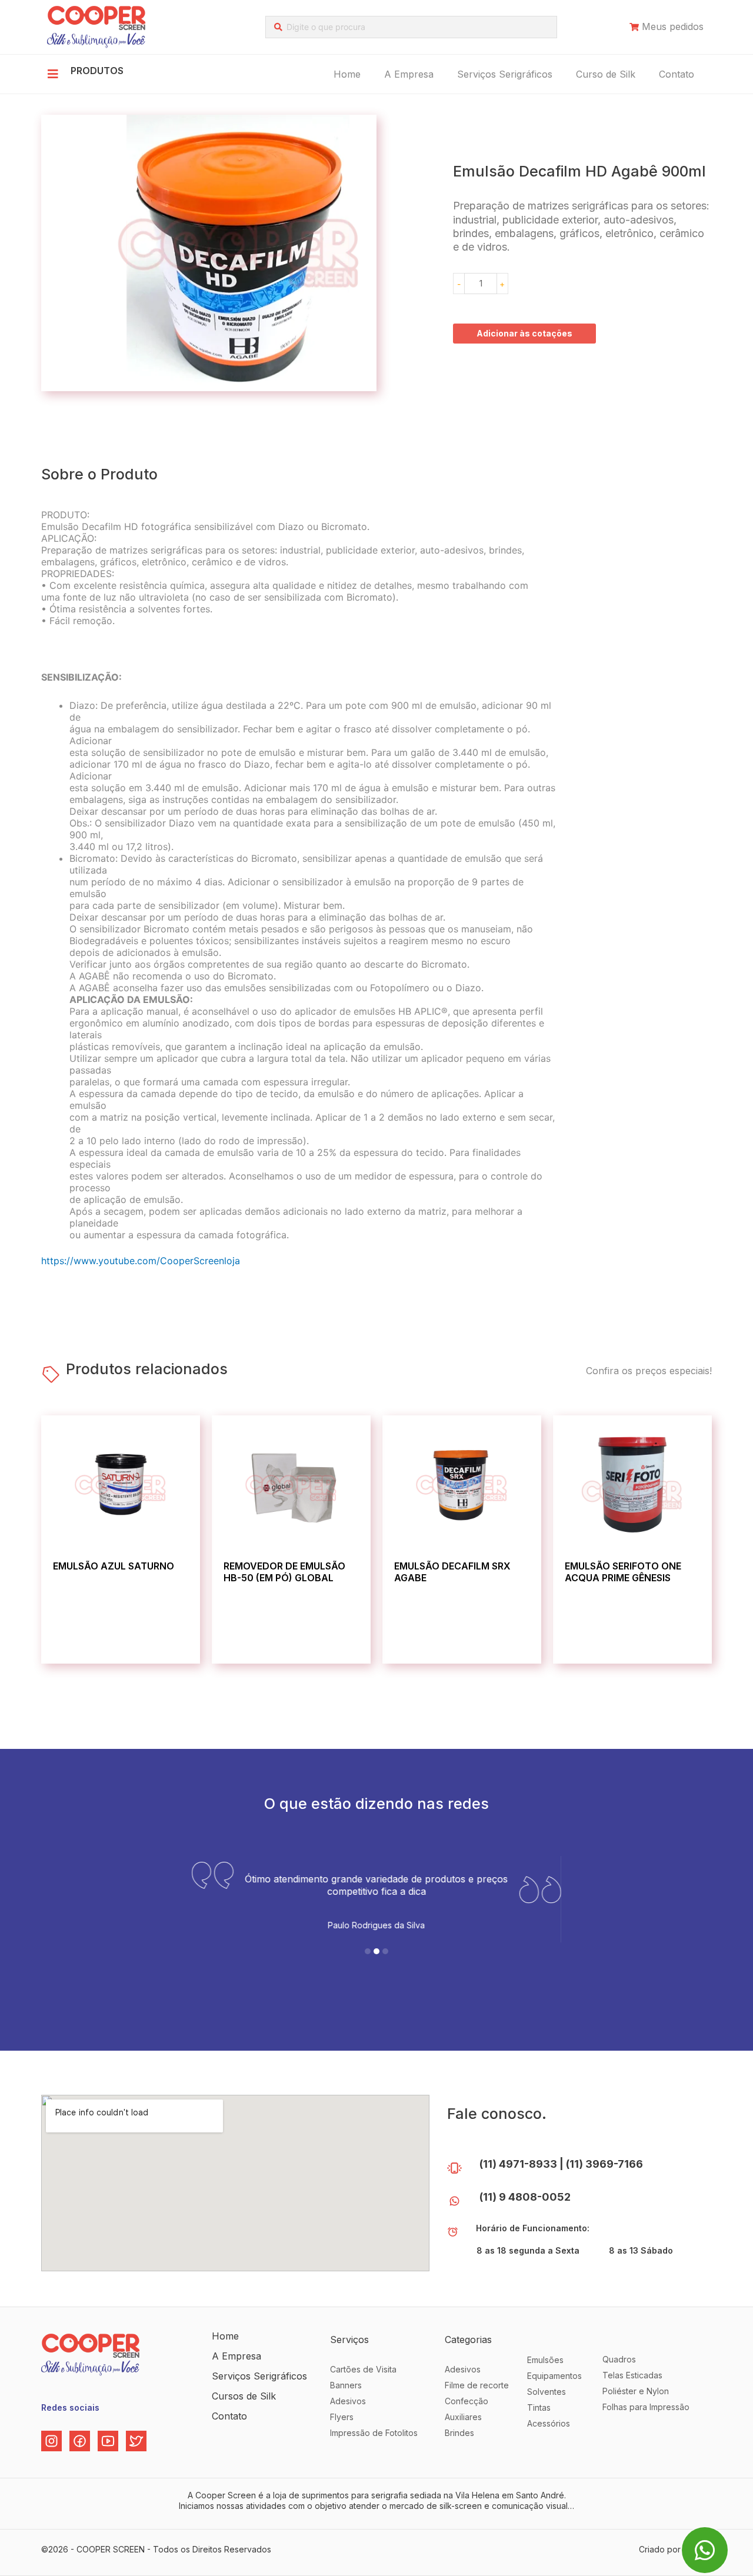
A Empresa (409, 74)
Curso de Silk (606, 74)
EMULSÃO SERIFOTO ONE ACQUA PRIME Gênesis (623, 1572)
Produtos (97, 71)
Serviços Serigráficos (505, 74)
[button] (368, 1951)
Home (347, 74)
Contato (677, 74)
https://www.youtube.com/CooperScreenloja (141, 1261)
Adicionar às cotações (524, 333)
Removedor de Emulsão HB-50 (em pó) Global (284, 1572)
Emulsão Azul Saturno (114, 1566)
